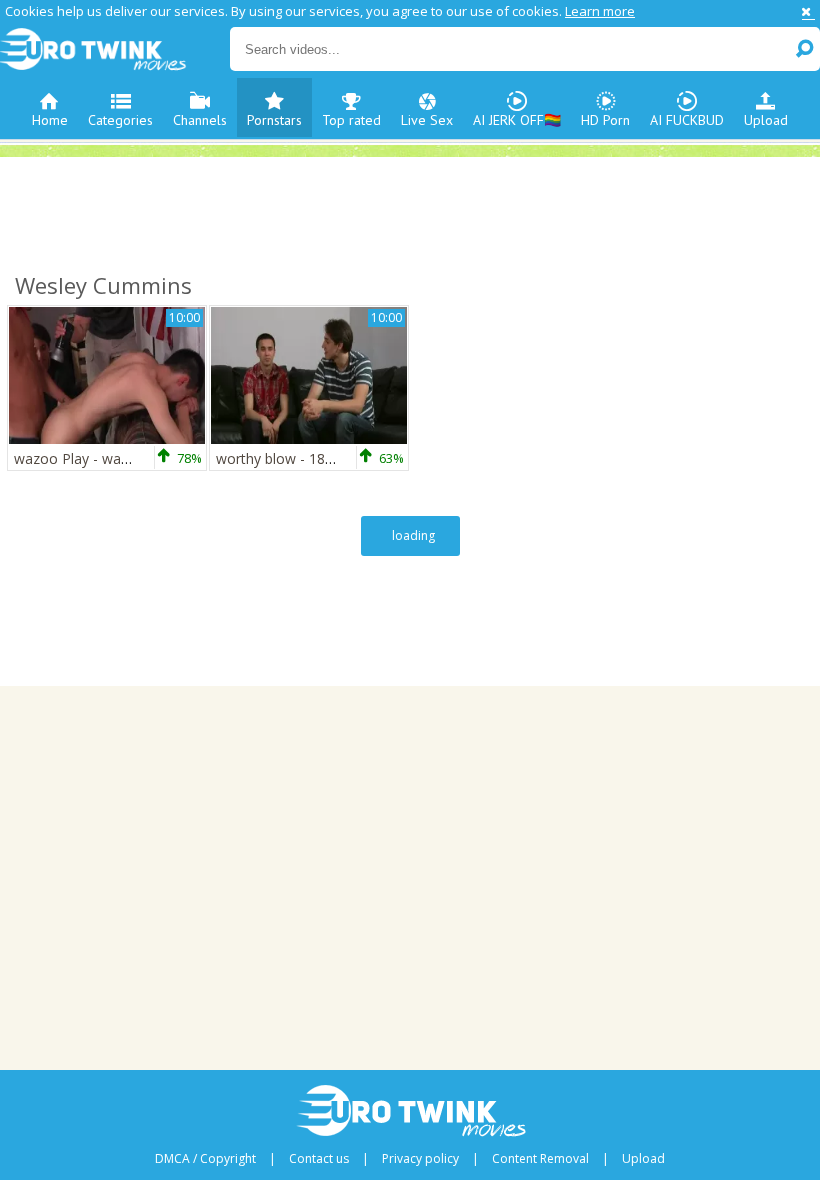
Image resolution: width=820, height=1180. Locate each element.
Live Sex (427, 120)
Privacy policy (420, 1159)
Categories (120, 120)
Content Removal (540, 1159)
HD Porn (605, 120)
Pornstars (274, 120)
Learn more (600, 11)
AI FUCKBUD (687, 120)
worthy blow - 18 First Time (305, 458)
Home (50, 120)
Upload (766, 120)
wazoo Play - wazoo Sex (93, 458)
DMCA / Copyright (205, 1159)
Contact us (319, 1159)
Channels (200, 120)
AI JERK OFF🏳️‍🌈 (517, 120)
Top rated (351, 120)
